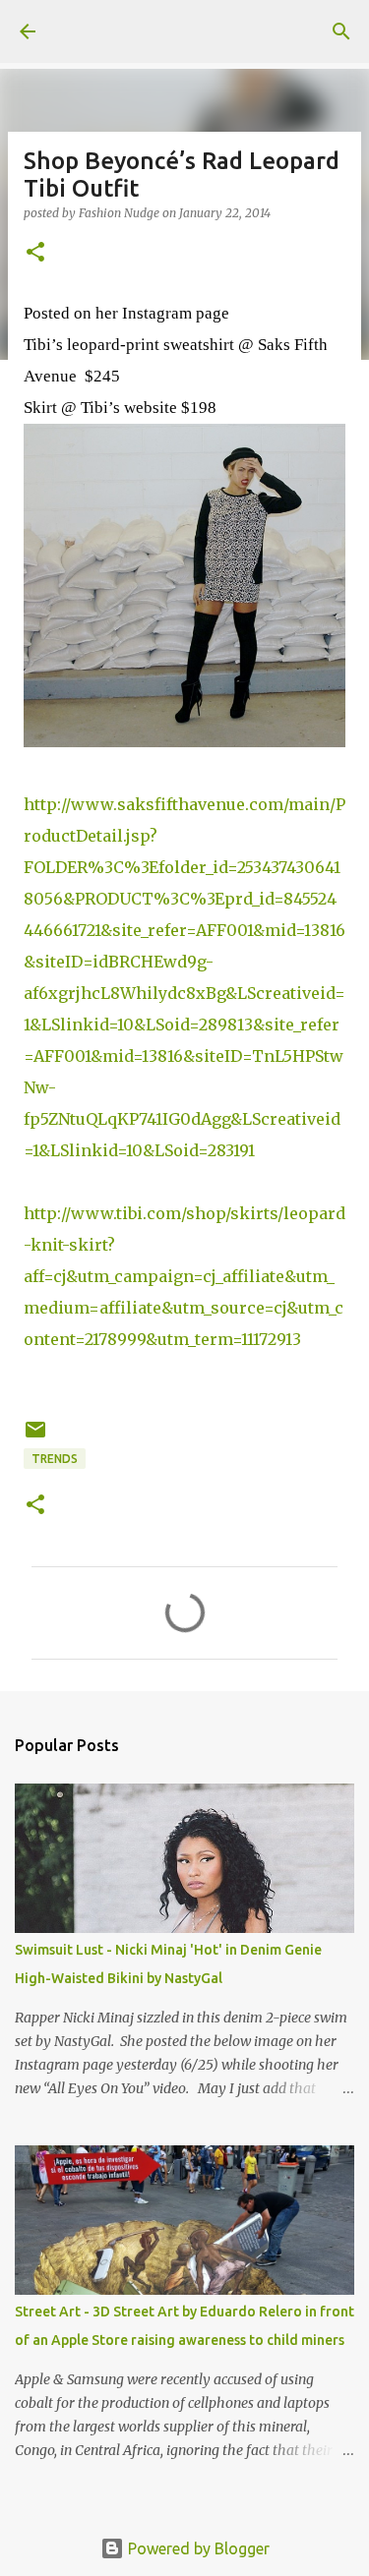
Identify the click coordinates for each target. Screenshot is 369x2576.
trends (55, 1459)
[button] (35, 253)
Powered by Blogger (197, 2548)
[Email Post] (35, 1437)
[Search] (341, 31)
